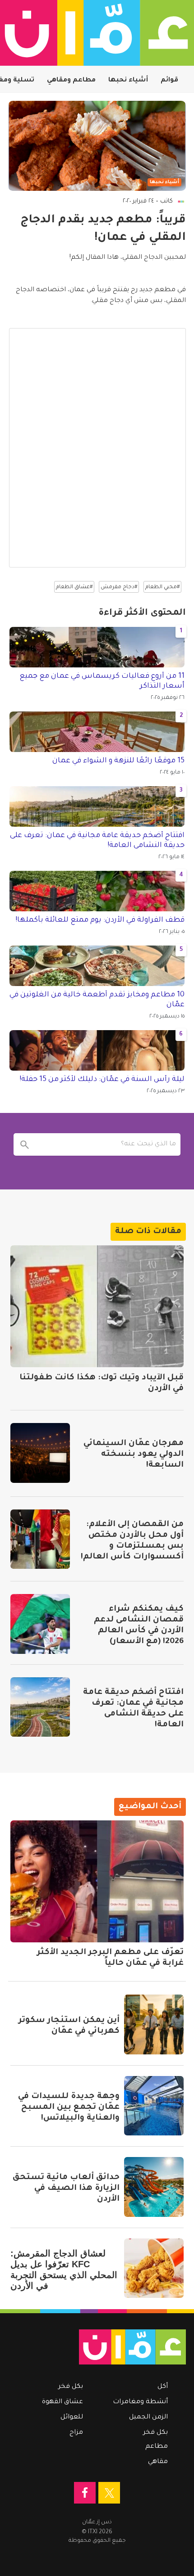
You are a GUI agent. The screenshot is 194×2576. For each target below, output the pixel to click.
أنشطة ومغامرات (140, 2402)
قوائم (169, 81)
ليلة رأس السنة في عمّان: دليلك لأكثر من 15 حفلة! (102, 1080)
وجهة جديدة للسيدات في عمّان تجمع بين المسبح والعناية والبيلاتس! (69, 2108)
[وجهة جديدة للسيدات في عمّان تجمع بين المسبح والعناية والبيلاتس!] (154, 2106)
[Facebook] (85, 2493)
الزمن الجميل (148, 2418)
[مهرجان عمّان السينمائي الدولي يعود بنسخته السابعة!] (40, 1453)
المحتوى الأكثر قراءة (142, 613)
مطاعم (157, 2447)
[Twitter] (109, 2493)
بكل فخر (155, 2433)
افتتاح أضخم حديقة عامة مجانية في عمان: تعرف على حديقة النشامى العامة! (97, 841)
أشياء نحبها (128, 81)
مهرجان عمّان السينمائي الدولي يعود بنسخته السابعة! (134, 1455)
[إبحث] (25, 1144)
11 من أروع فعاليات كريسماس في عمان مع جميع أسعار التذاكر (102, 681)
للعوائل (72, 2418)
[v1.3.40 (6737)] (101, 2347)
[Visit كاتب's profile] (181, 202)
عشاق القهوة (62, 2402)
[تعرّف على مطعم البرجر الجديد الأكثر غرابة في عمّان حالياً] (97, 1881)
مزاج (76, 2433)
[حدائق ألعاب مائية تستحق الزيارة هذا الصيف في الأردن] (154, 2187)
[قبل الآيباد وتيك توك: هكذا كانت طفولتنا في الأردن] (97, 1306)
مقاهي (158, 2462)
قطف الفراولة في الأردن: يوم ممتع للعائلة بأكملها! (100, 920)
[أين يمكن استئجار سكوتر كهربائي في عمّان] (154, 2024)
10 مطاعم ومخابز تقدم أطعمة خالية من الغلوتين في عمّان (97, 1000)
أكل (163, 2387)
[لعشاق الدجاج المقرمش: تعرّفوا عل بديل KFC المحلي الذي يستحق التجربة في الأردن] (154, 2268)
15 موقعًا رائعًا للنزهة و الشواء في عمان (118, 761)
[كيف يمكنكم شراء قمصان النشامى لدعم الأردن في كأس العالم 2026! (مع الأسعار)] (40, 1624)
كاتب (166, 201)
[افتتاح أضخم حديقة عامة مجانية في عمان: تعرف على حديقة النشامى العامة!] (40, 1707)
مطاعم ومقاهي (71, 81)
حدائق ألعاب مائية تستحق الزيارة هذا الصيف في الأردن (66, 2189)
